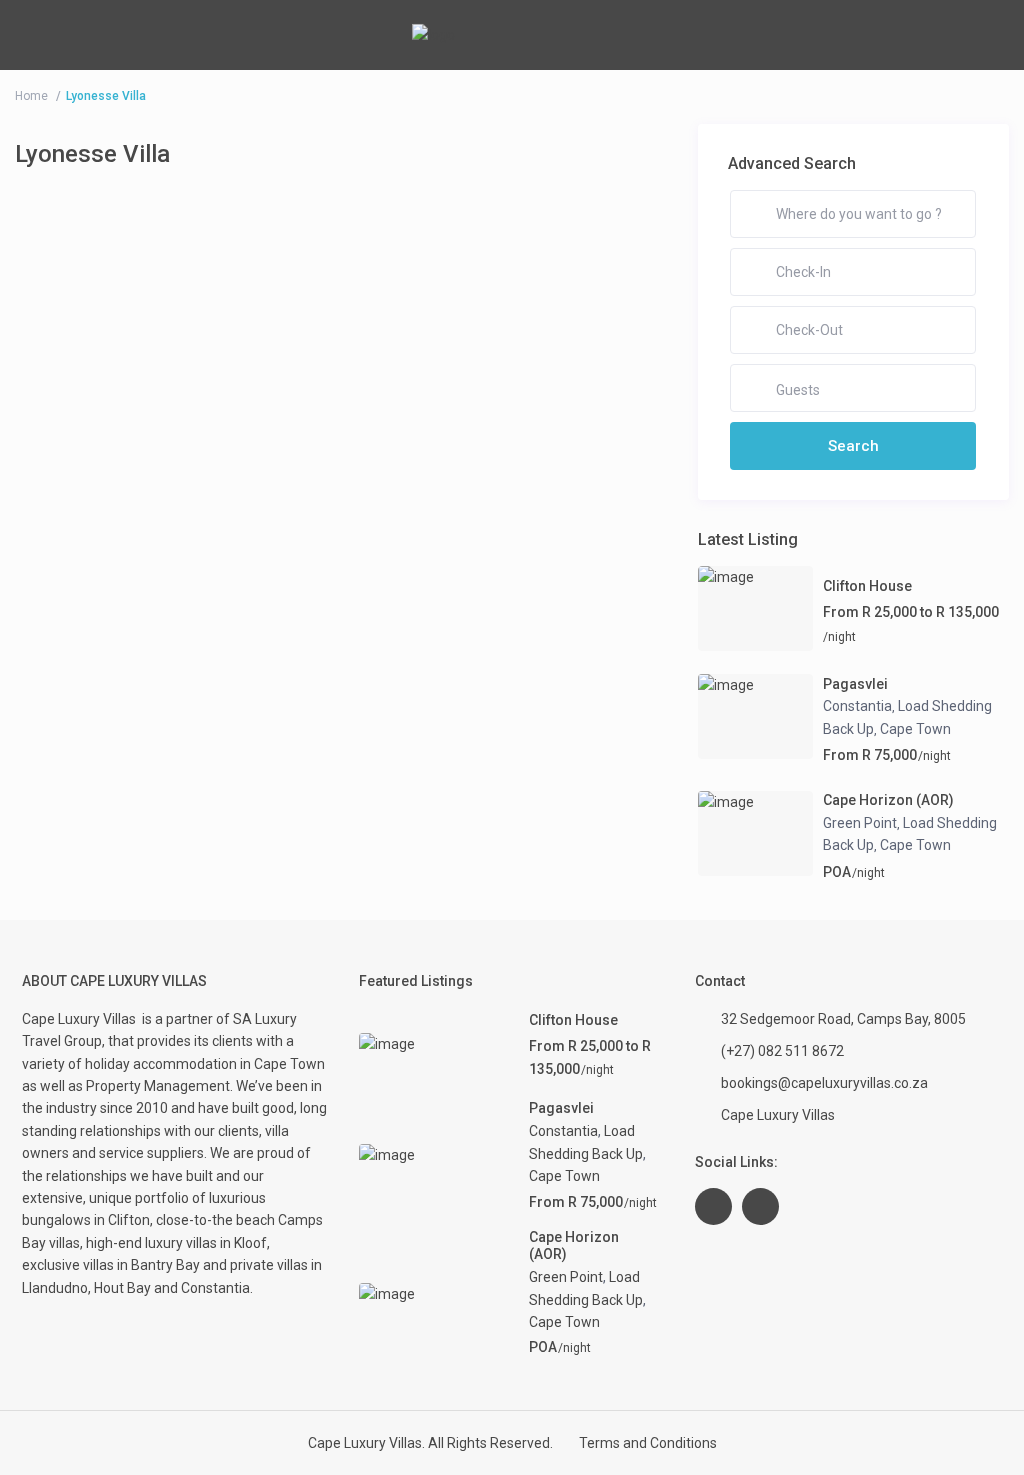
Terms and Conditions (648, 1443)
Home (31, 96)
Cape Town (915, 729)
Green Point (860, 823)
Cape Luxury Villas (82, 1019)
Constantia (857, 706)
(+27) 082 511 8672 (782, 1051)
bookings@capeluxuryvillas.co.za (824, 1083)
